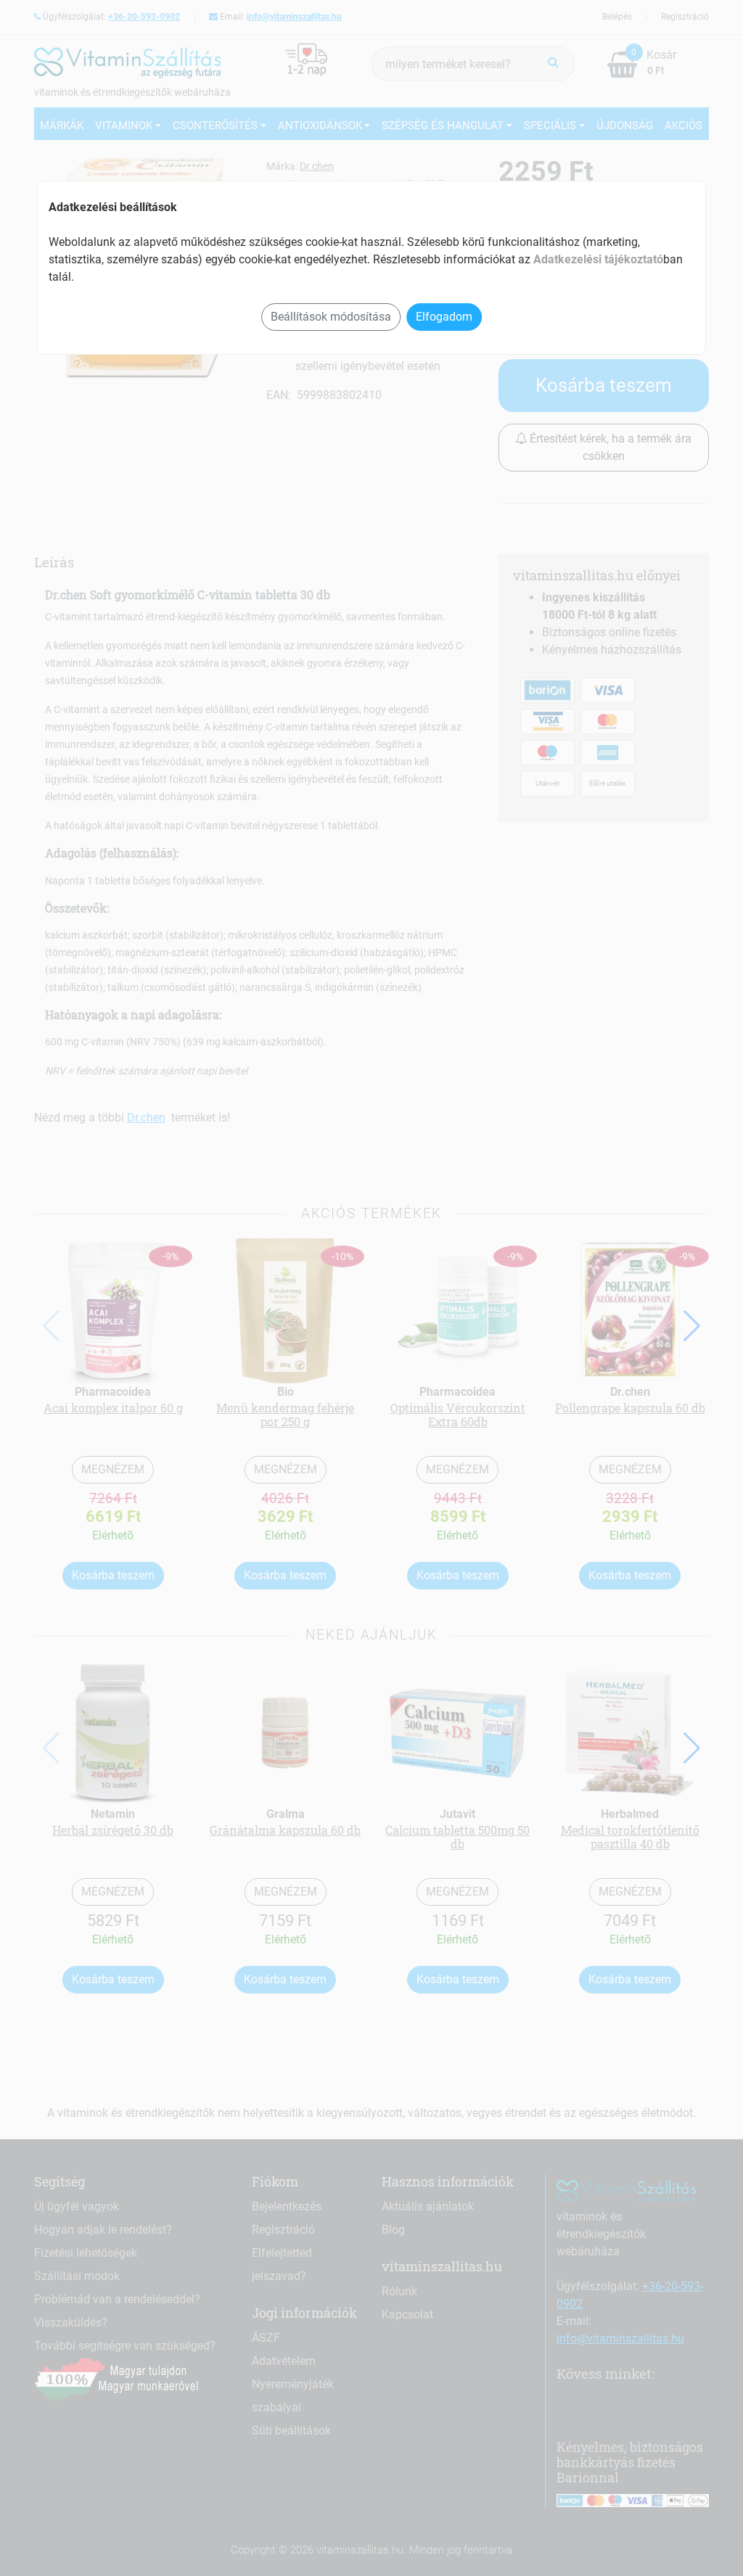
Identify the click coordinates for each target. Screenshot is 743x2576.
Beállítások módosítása (331, 317)
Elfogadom (444, 317)
